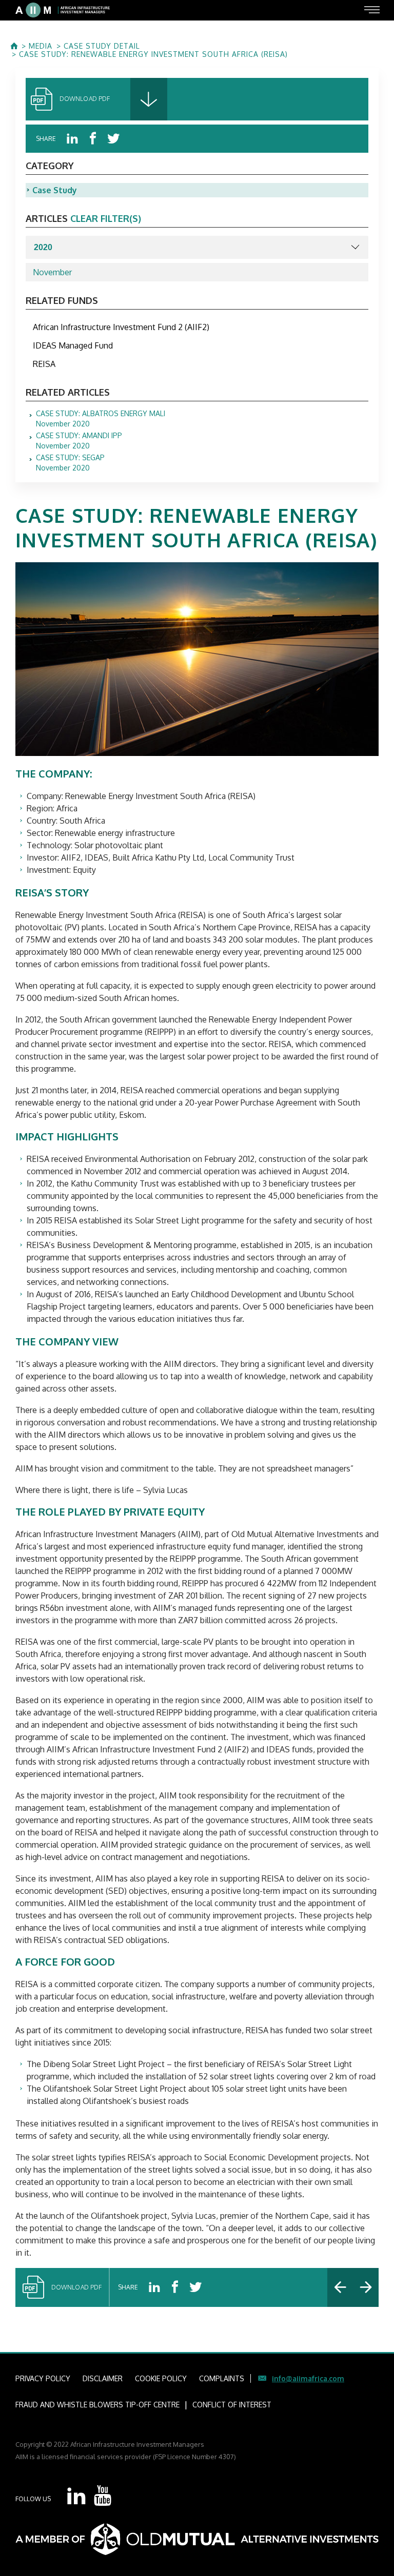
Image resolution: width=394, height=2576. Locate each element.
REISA (44, 364)
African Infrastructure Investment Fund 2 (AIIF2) (121, 327)
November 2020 (101, 419)
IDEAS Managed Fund (73, 345)
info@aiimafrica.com (308, 2378)
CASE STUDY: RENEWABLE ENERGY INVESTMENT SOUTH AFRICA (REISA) (153, 54)
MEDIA (41, 46)
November (52, 272)
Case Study (55, 190)
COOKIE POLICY (161, 2378)
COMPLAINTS (222, 2378)
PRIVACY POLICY (43, 2378)
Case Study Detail (102, 46)
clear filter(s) (106, 218)
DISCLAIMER (103, 2378)
